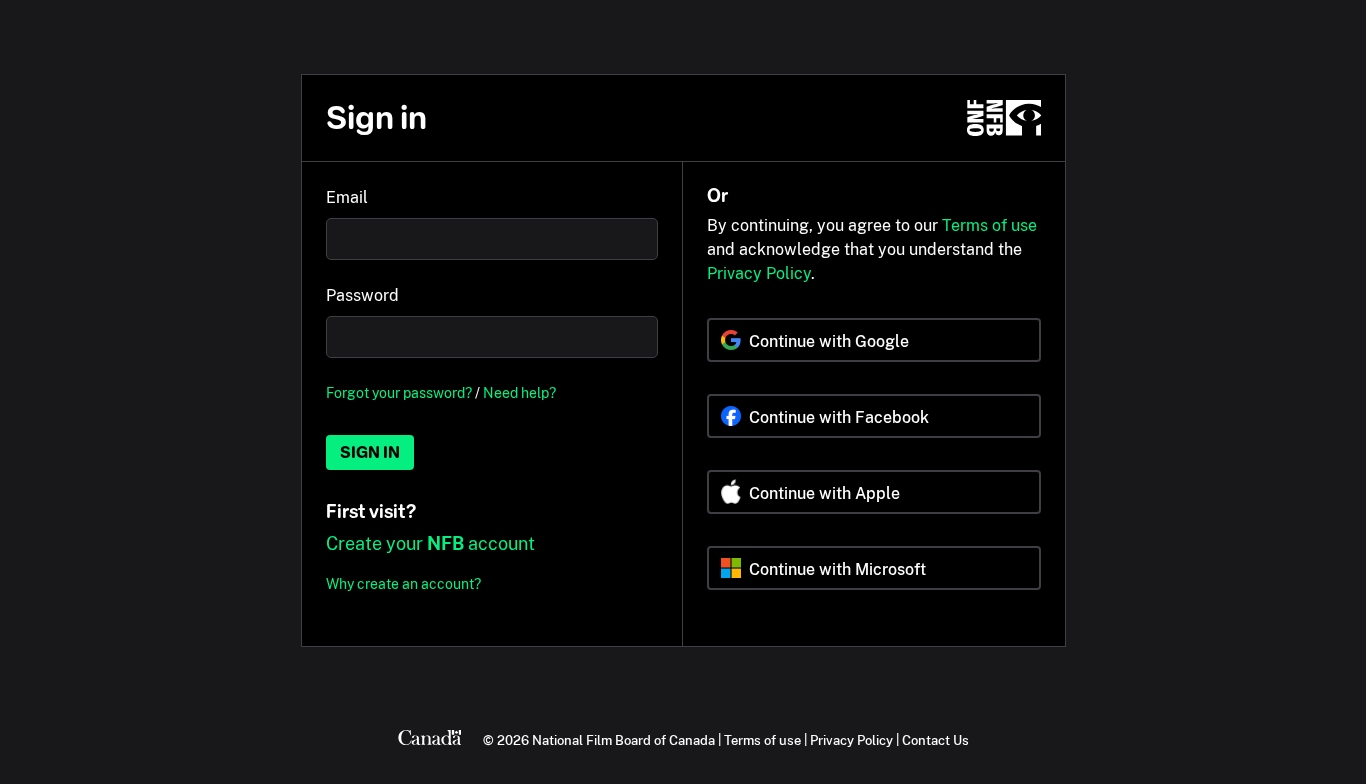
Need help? (519, 392)
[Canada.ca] (430, 740)
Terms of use (989, 225)
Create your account (430, 543)
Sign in (370, 452)
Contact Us (935, 740)
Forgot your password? (399, 392)
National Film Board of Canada (623, 740)
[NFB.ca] (1004, 118)
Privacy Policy (759, 273)
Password (362, 295)
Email (347, 197)
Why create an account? (403, 583)
